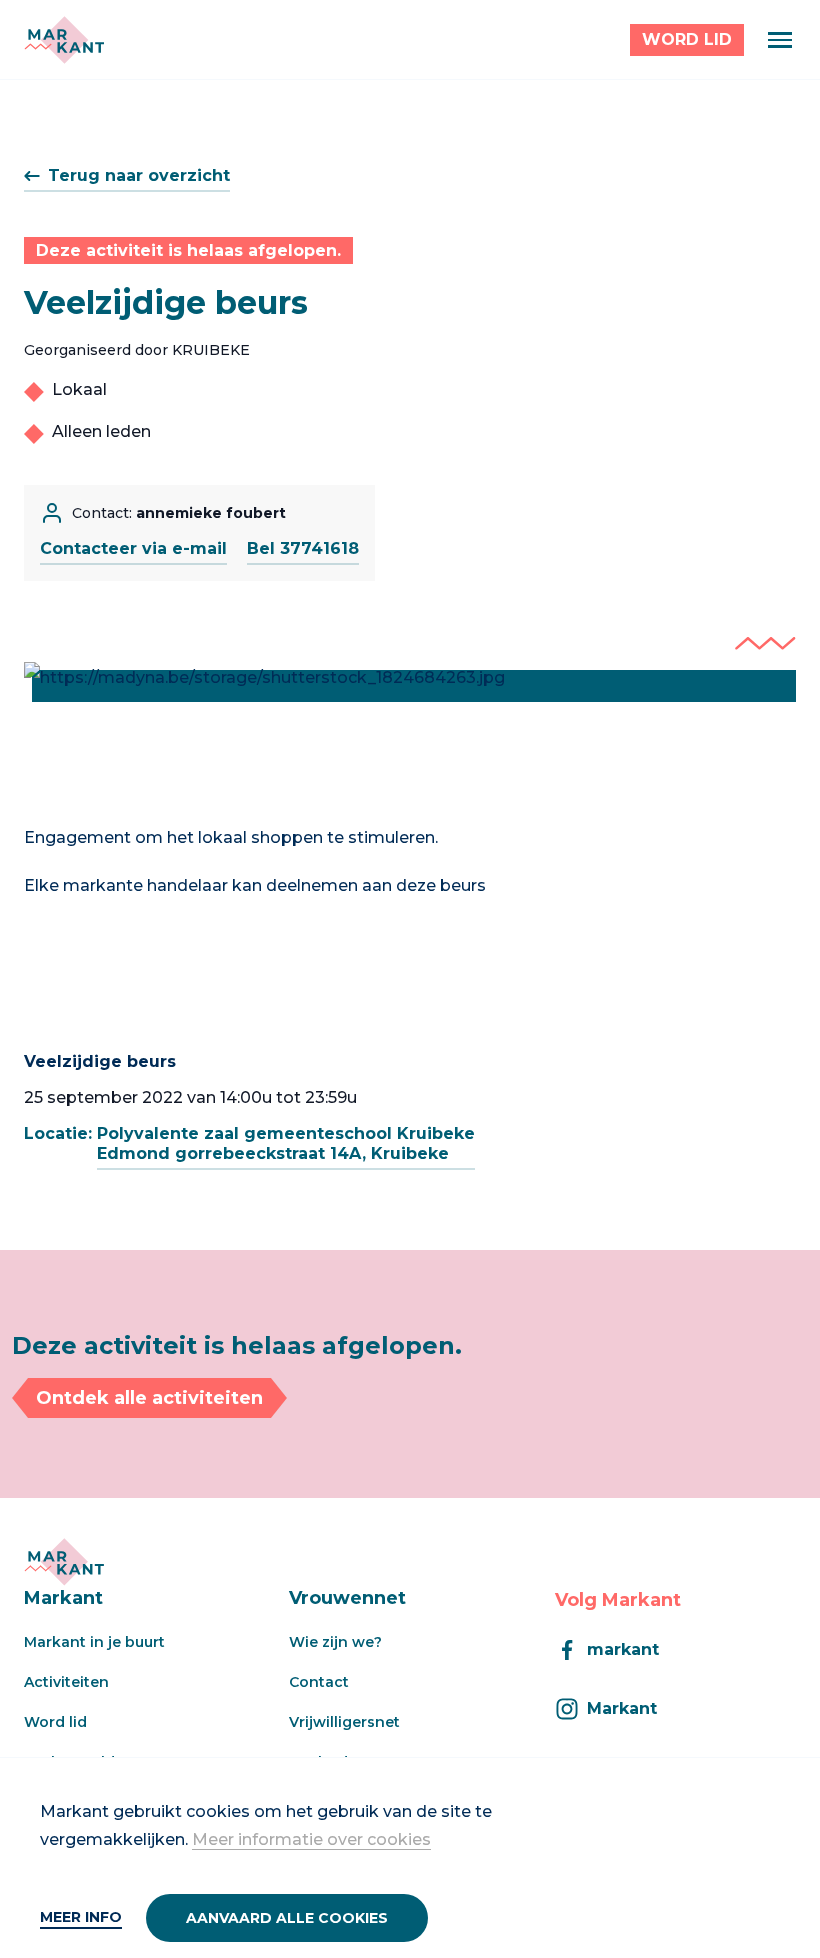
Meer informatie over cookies (311, 1839)
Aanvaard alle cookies (287, 1918)
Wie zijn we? (335, 1642)
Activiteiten (66, 1682)
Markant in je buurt (94, 1642)
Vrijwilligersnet (344, 1722)
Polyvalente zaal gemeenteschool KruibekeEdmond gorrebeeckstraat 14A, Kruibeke (286, 1143)
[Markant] (64, 40)
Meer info (81, 1917)
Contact (319, 1682)
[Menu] (780, 40)
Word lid (55, 1722)
